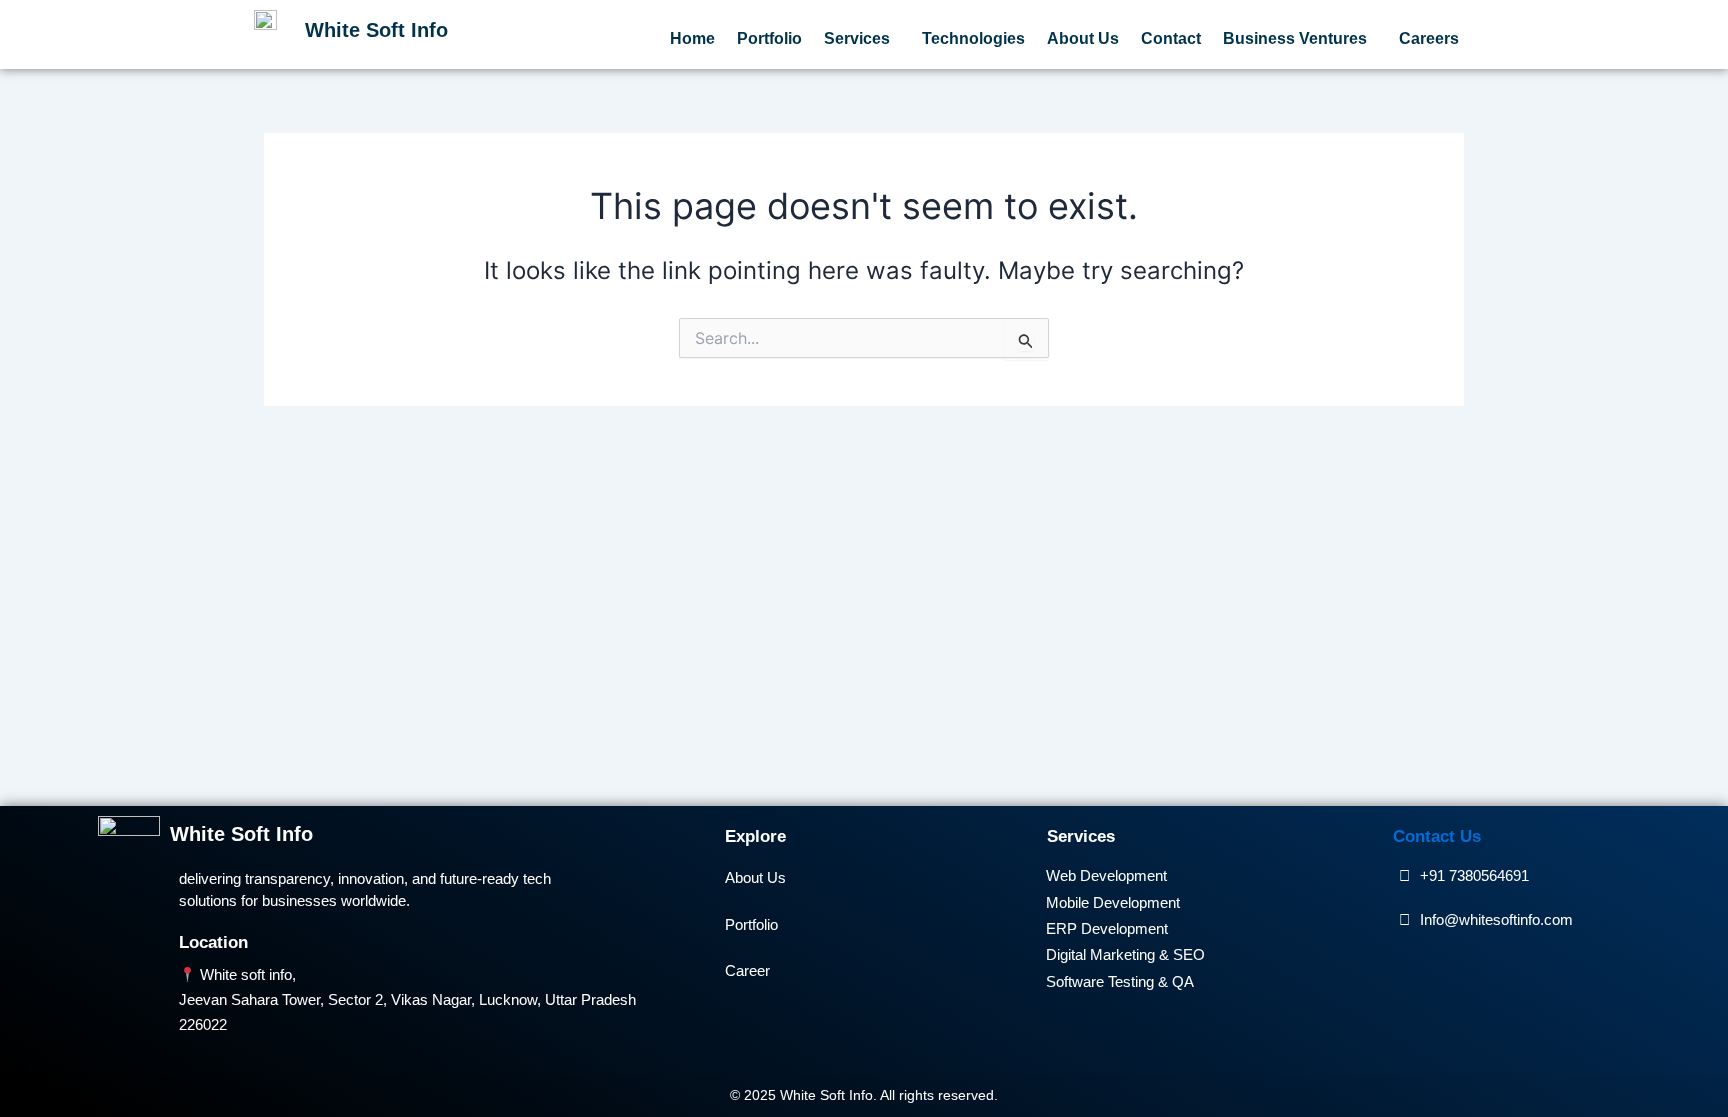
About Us (1083, 38)
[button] (862, 39)
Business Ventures (1295, 38)
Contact (1171, 38)
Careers (1429, 38)
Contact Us (1437, 836)
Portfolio (769, 38)
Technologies (973, 38)
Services (857, 38)
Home (692, 38)
